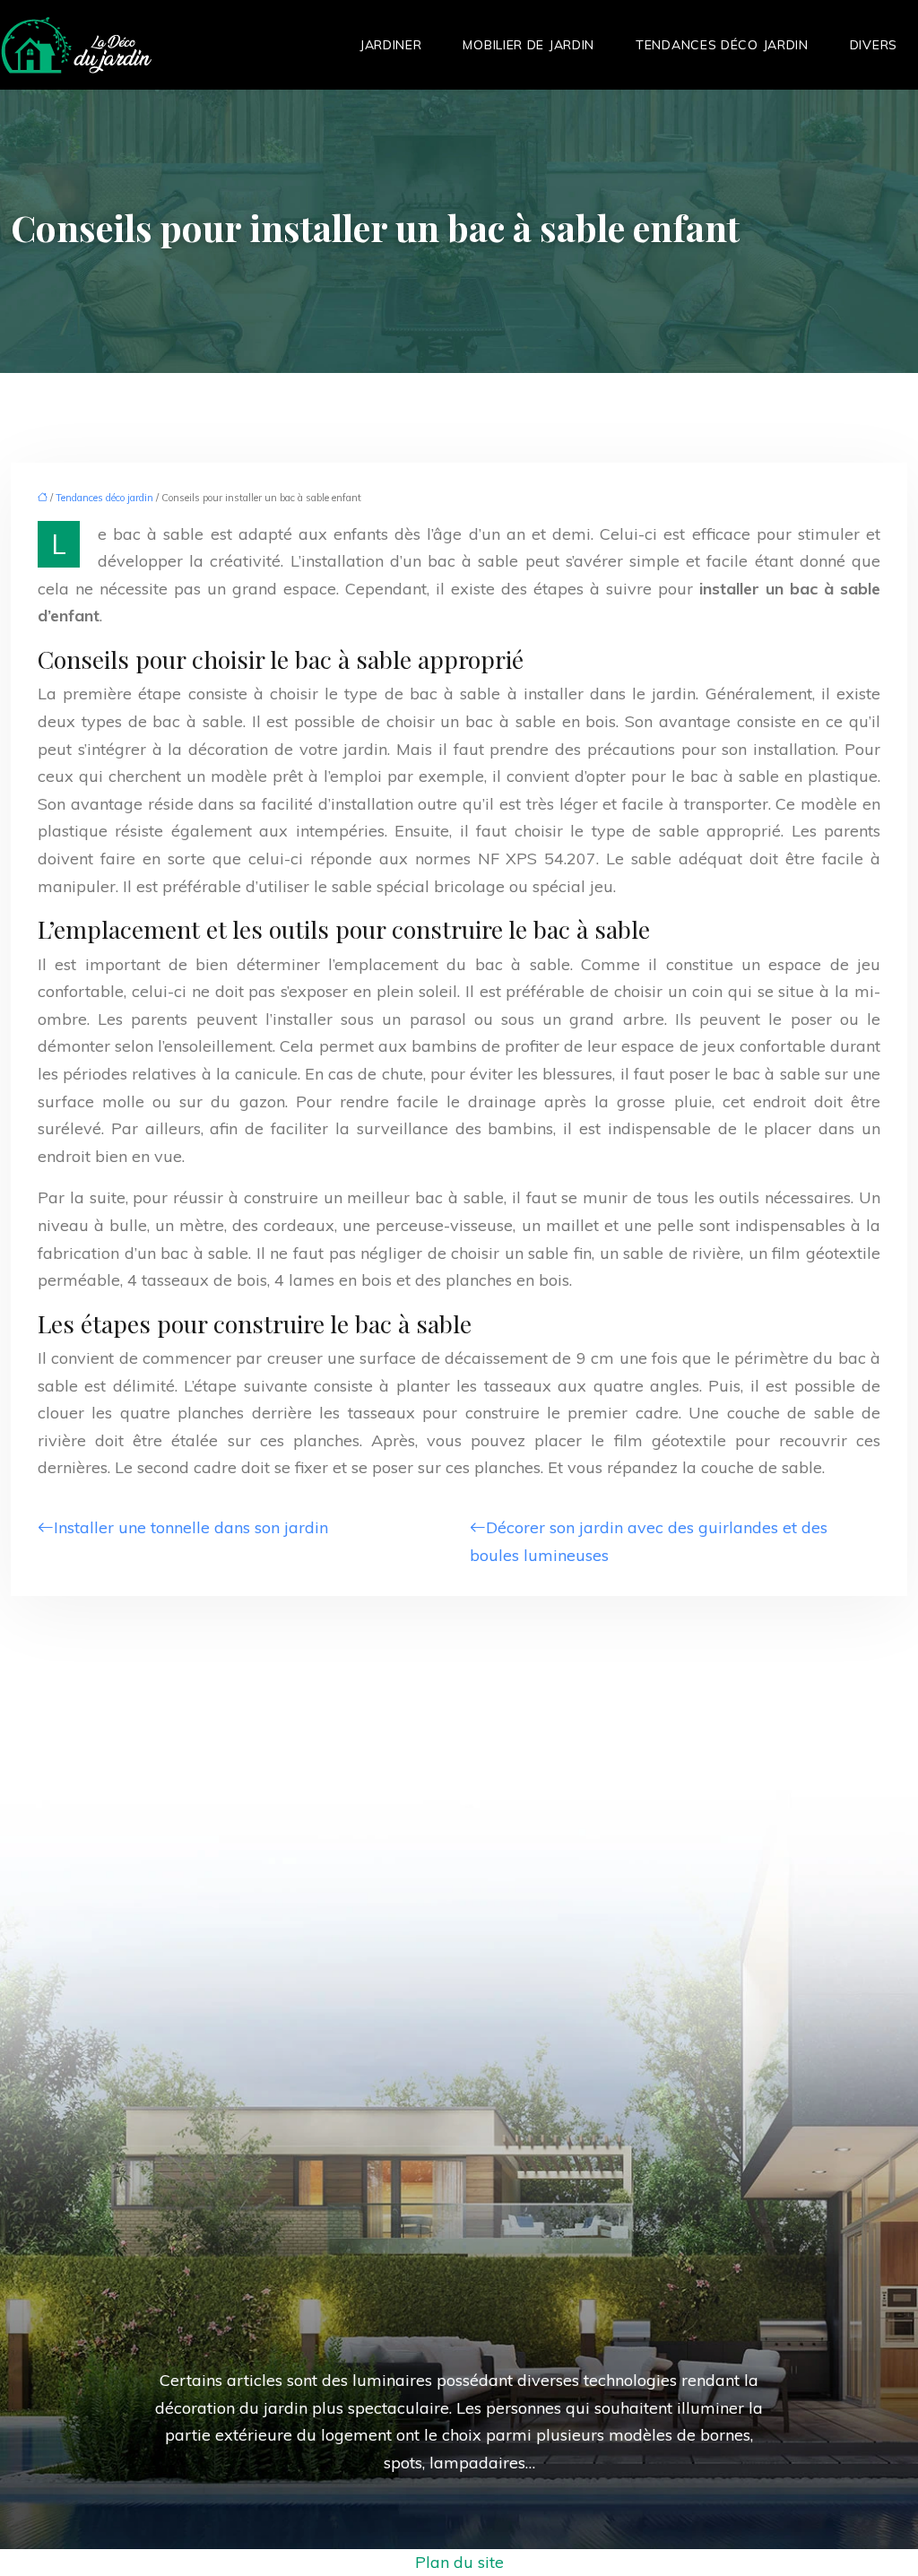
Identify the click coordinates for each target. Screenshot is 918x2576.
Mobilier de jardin (528, 45)
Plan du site (459, 2562)
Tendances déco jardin (722, 45)
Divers (874, 45)
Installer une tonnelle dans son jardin (191, 1527)
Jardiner (391, 45)
